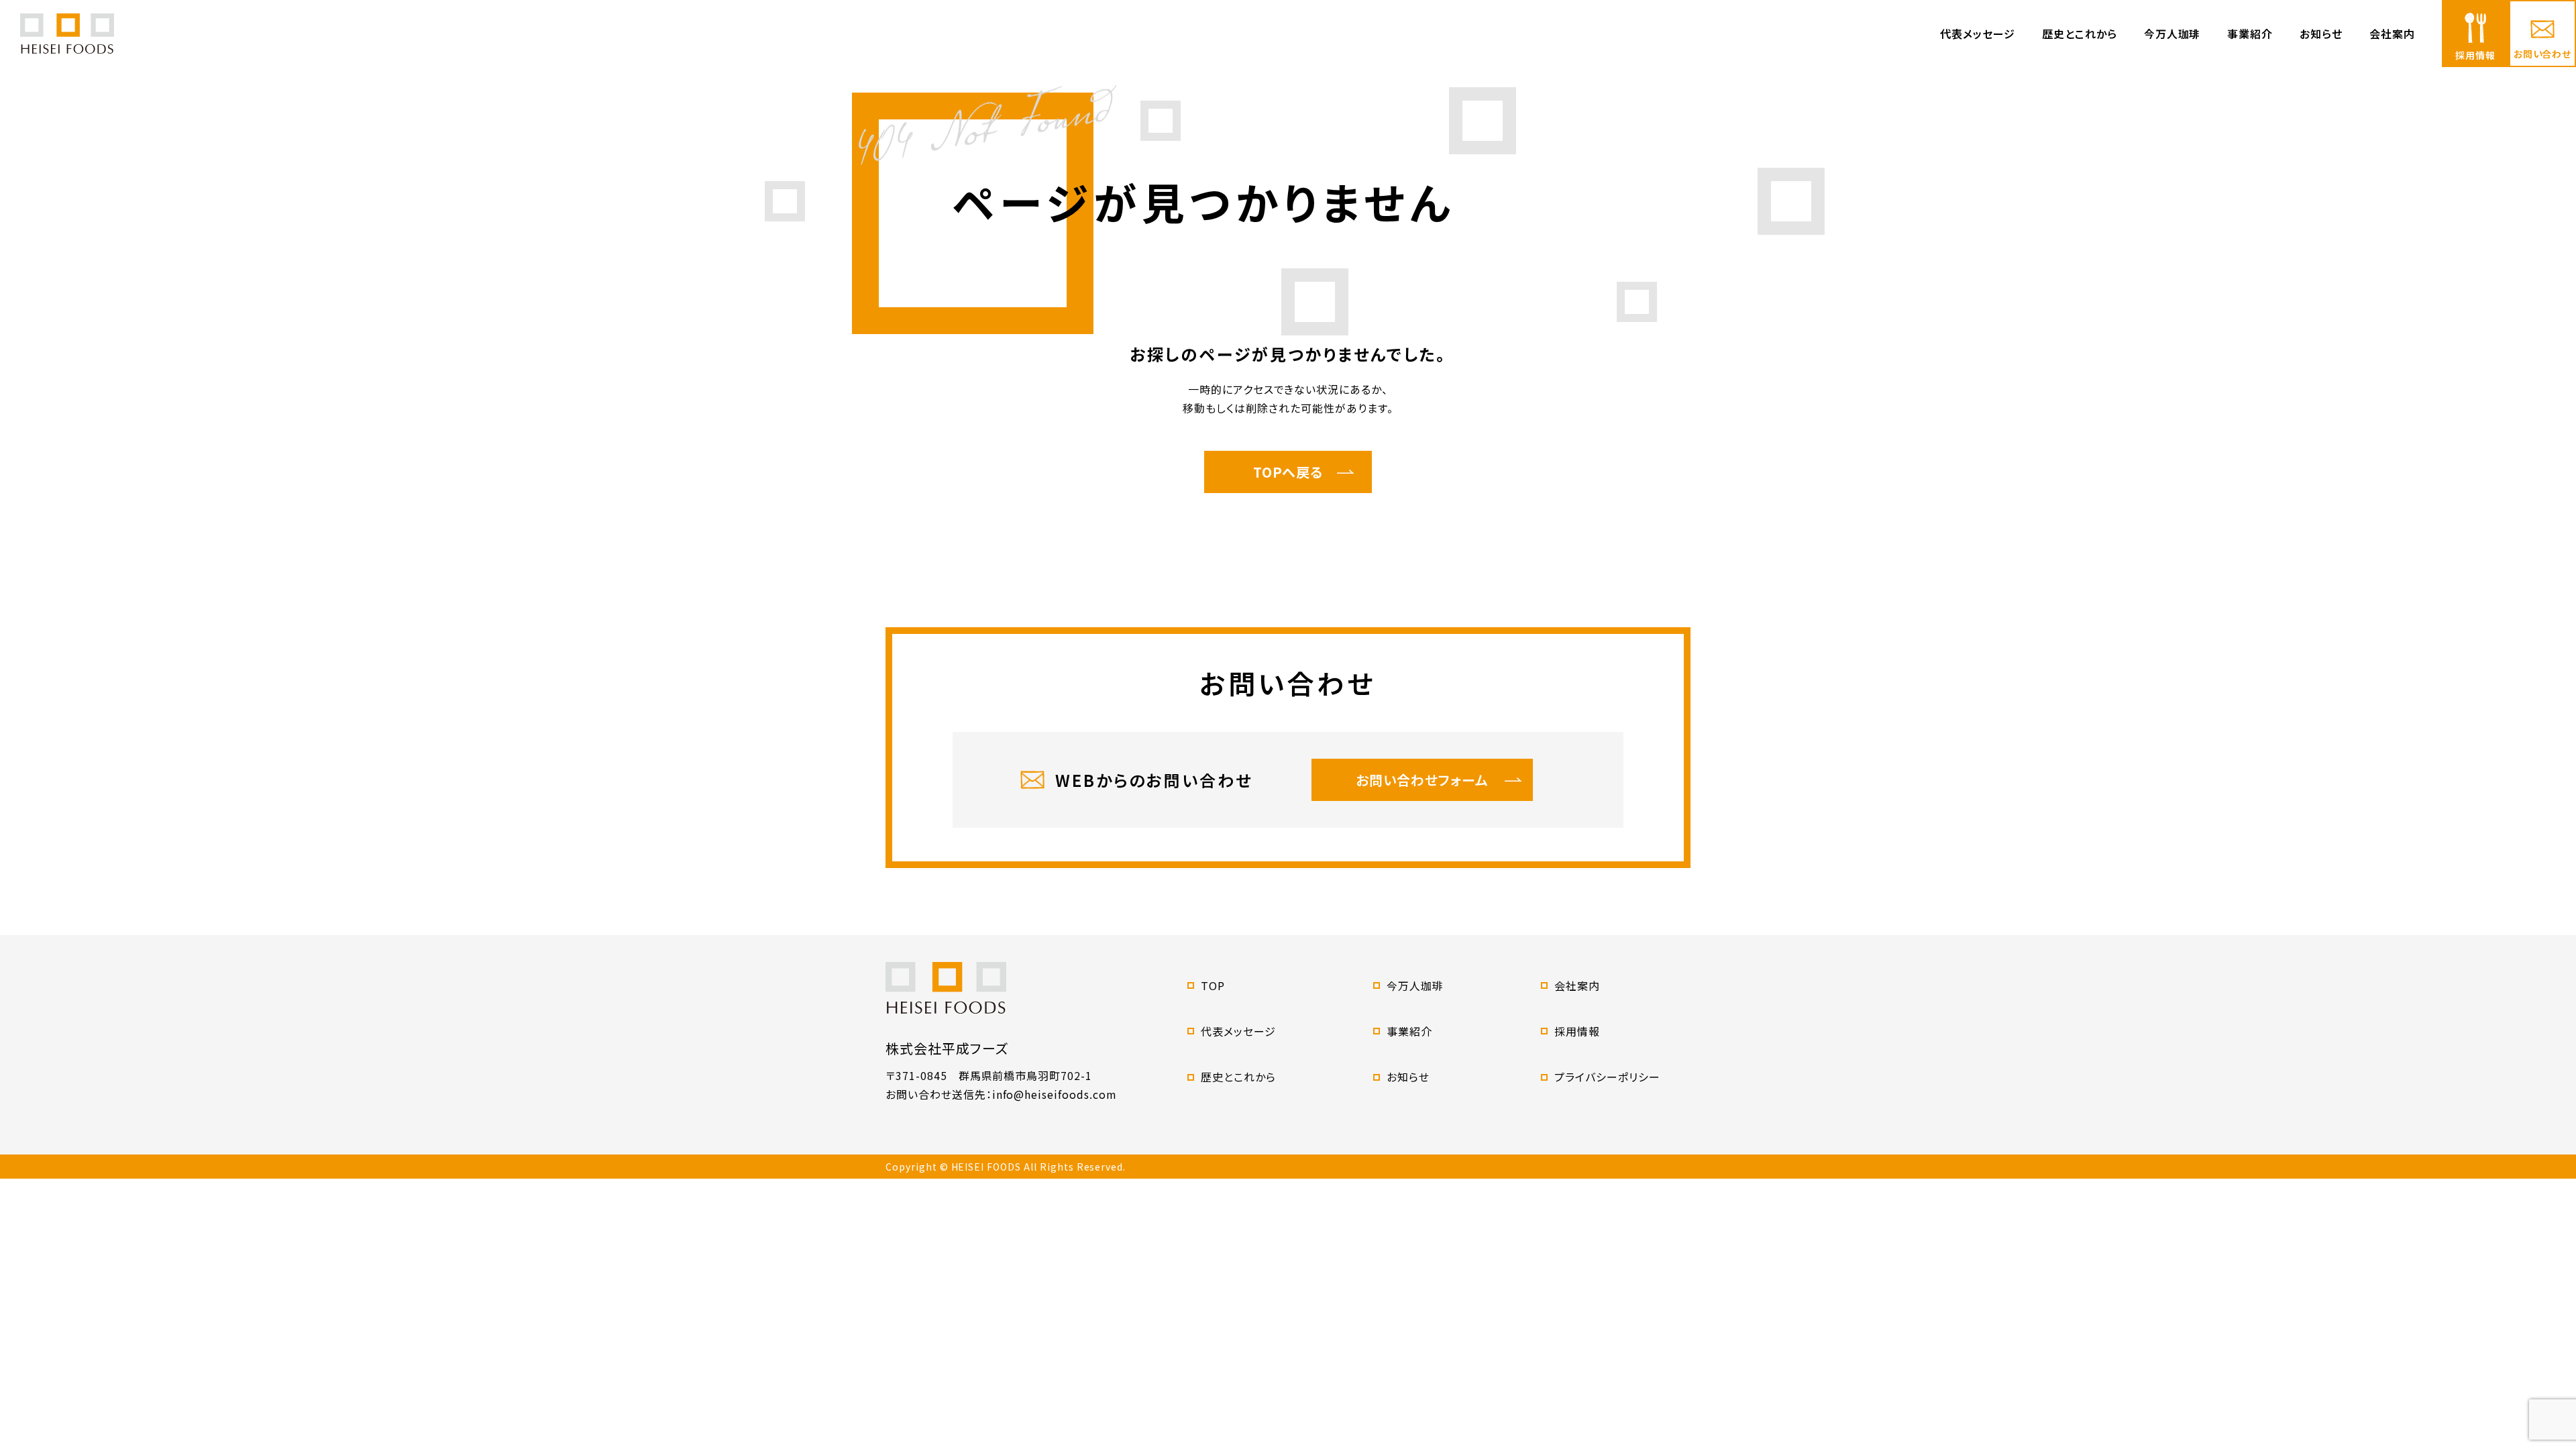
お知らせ (2321, 34)
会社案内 (2392, 34)
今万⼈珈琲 (2172, 34)
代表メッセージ (1978, 34)
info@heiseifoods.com (1055, 1094)
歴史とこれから (2080, 34)
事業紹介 (2250, 34)
